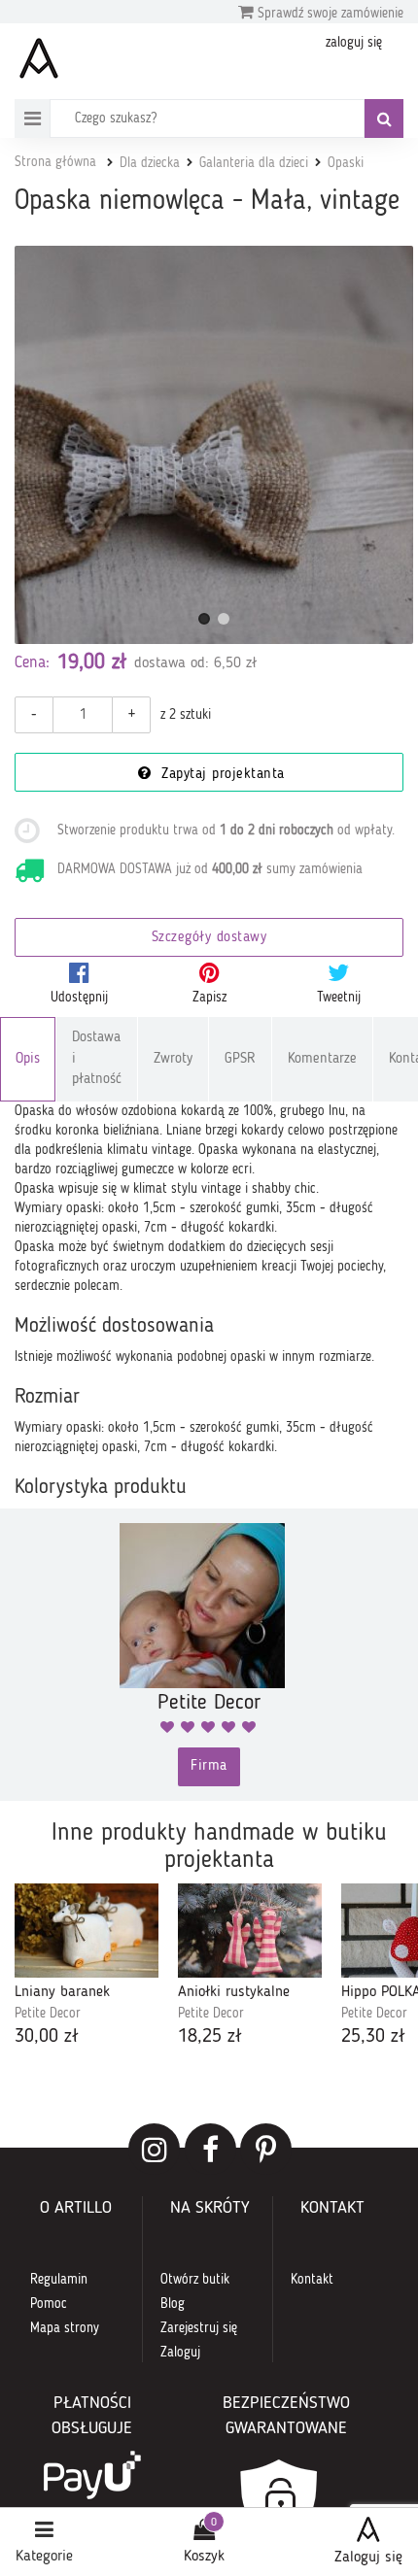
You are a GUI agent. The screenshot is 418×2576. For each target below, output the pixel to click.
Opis (28, 1059)
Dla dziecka (150, 163)
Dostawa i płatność (97, 1059)
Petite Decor (48, 2014)
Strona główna (55, 162)
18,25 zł (210, 2037)
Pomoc (49, 2304)
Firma (209, 1766)
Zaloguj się (368, 2558)
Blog (173, 2304)
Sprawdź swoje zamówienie (329, 14)
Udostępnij (79, 998)
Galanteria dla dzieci (254, 163)
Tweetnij (339, 998)
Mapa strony (65, 2328)
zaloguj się (354, 43)
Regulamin (59, 2280)
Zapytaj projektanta (221, 775)
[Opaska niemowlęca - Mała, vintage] (214, 445)
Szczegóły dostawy (209, 938)
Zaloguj (180, 2353)
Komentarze (322, 1059)
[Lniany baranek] (87, 1931)
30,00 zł (47, 2037)
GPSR (240, 1059)
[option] (87, 1967)
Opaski (346, 163)
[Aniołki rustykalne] (250, 1931)
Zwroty (173, 1059)
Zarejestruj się (199, 2328)
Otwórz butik (195, 2280)
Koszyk (204, 2557)
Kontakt (312, 2280)
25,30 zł (373, 2037)
